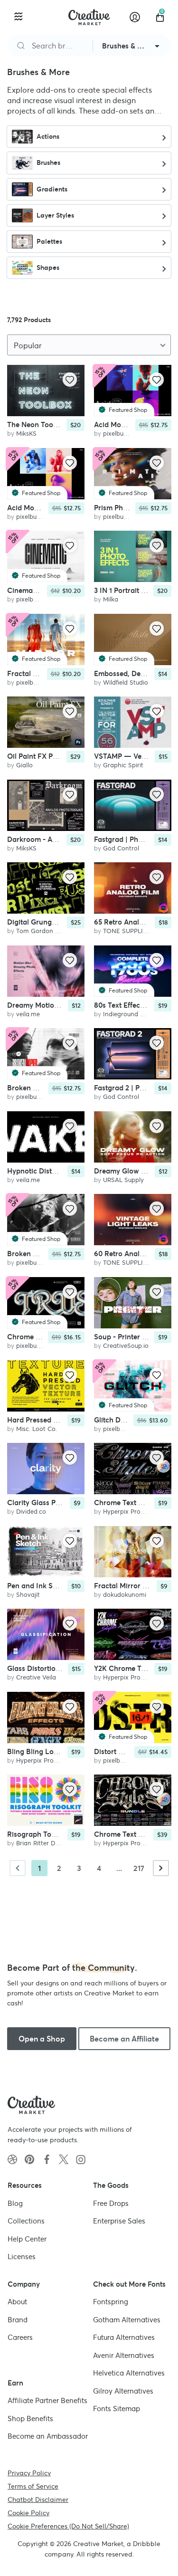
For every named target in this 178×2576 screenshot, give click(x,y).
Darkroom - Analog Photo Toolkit (62, 839)
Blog (15, 2203)
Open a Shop (42, 2039)
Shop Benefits (30, 2418)
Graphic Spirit (123, 766)
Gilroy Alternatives (123, 2390)
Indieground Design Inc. (137, 1014)
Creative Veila (36, 1677)
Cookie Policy (28, 2512)
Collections (26, 2221)
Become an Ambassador (48, 2436)
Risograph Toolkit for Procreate (59, 1834)
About (17, 2302)
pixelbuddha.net (126, 434)
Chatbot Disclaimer (38, 2499)
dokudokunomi (125, 1595)
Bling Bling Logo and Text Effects (62, 1751)
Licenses (22, 2256)
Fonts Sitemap (117, 2409)
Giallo (24, 766)
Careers (20, 2337)
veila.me (28, 1014)
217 (139, 1868)
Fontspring (111, 2302)
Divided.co (31, 1512)
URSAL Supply (123, 1180)
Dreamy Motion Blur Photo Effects (63, 1005)
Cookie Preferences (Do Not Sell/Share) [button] (68, 2526)
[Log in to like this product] (70, 380)
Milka (111, 600)
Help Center (27, 2238)
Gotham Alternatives (127, 2319)
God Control (121, 848)
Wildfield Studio (126, 682)
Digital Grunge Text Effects (51, 922)
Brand (18, 2319)
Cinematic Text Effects (44, 591)
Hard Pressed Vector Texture (54, 1420)
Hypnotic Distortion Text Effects (59, 1171)
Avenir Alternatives (124, 2355)
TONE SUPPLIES (127, 931)
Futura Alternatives (124, 2337)
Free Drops (111, 2203)
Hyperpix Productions (134, 1512)
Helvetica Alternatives (129, 2373)
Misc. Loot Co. (37, 1429)
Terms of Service (33, 2486)
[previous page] (18, 1868)
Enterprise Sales (119, 2221)
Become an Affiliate (124, 2039)
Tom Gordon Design (45, 931)
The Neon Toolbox (37, 425)
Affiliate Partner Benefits (47, 2400)
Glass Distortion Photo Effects (56, 1668)
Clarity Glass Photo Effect (49, 1503)
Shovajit (28, 1595)
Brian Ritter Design (43, 1843)
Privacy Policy (29, 2472)
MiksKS (26, 434)
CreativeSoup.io (126, 1346)
